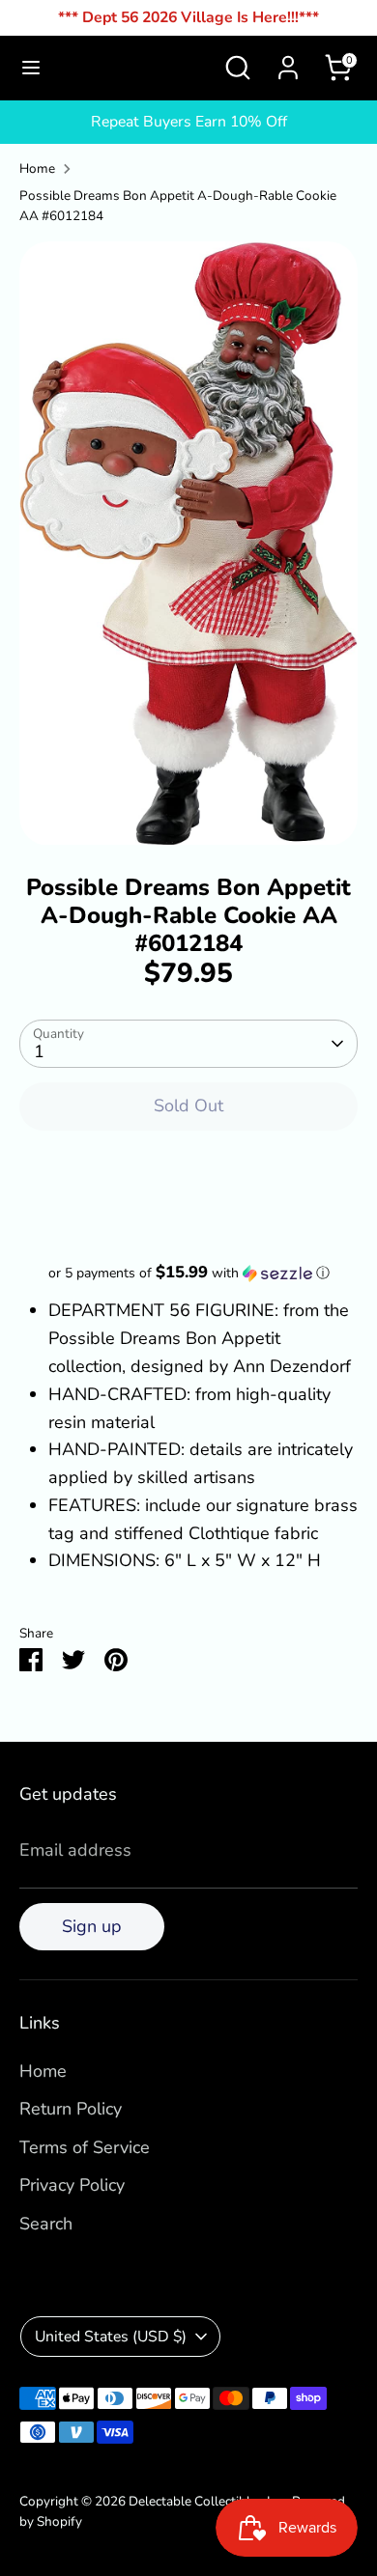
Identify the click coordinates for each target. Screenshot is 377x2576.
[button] (188, 1273)
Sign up (92, 1926)
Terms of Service (85, 2147)
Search (46, 2224)
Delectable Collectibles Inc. (207, 2501)
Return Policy (71, 2109)
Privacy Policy (72, 2185)
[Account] (288, 62)
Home (37, 168)
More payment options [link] (189, 1217)
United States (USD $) (111, 2337)
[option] (188, 544)
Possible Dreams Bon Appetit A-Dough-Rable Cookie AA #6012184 (178, 206)
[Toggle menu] (31, 68)
